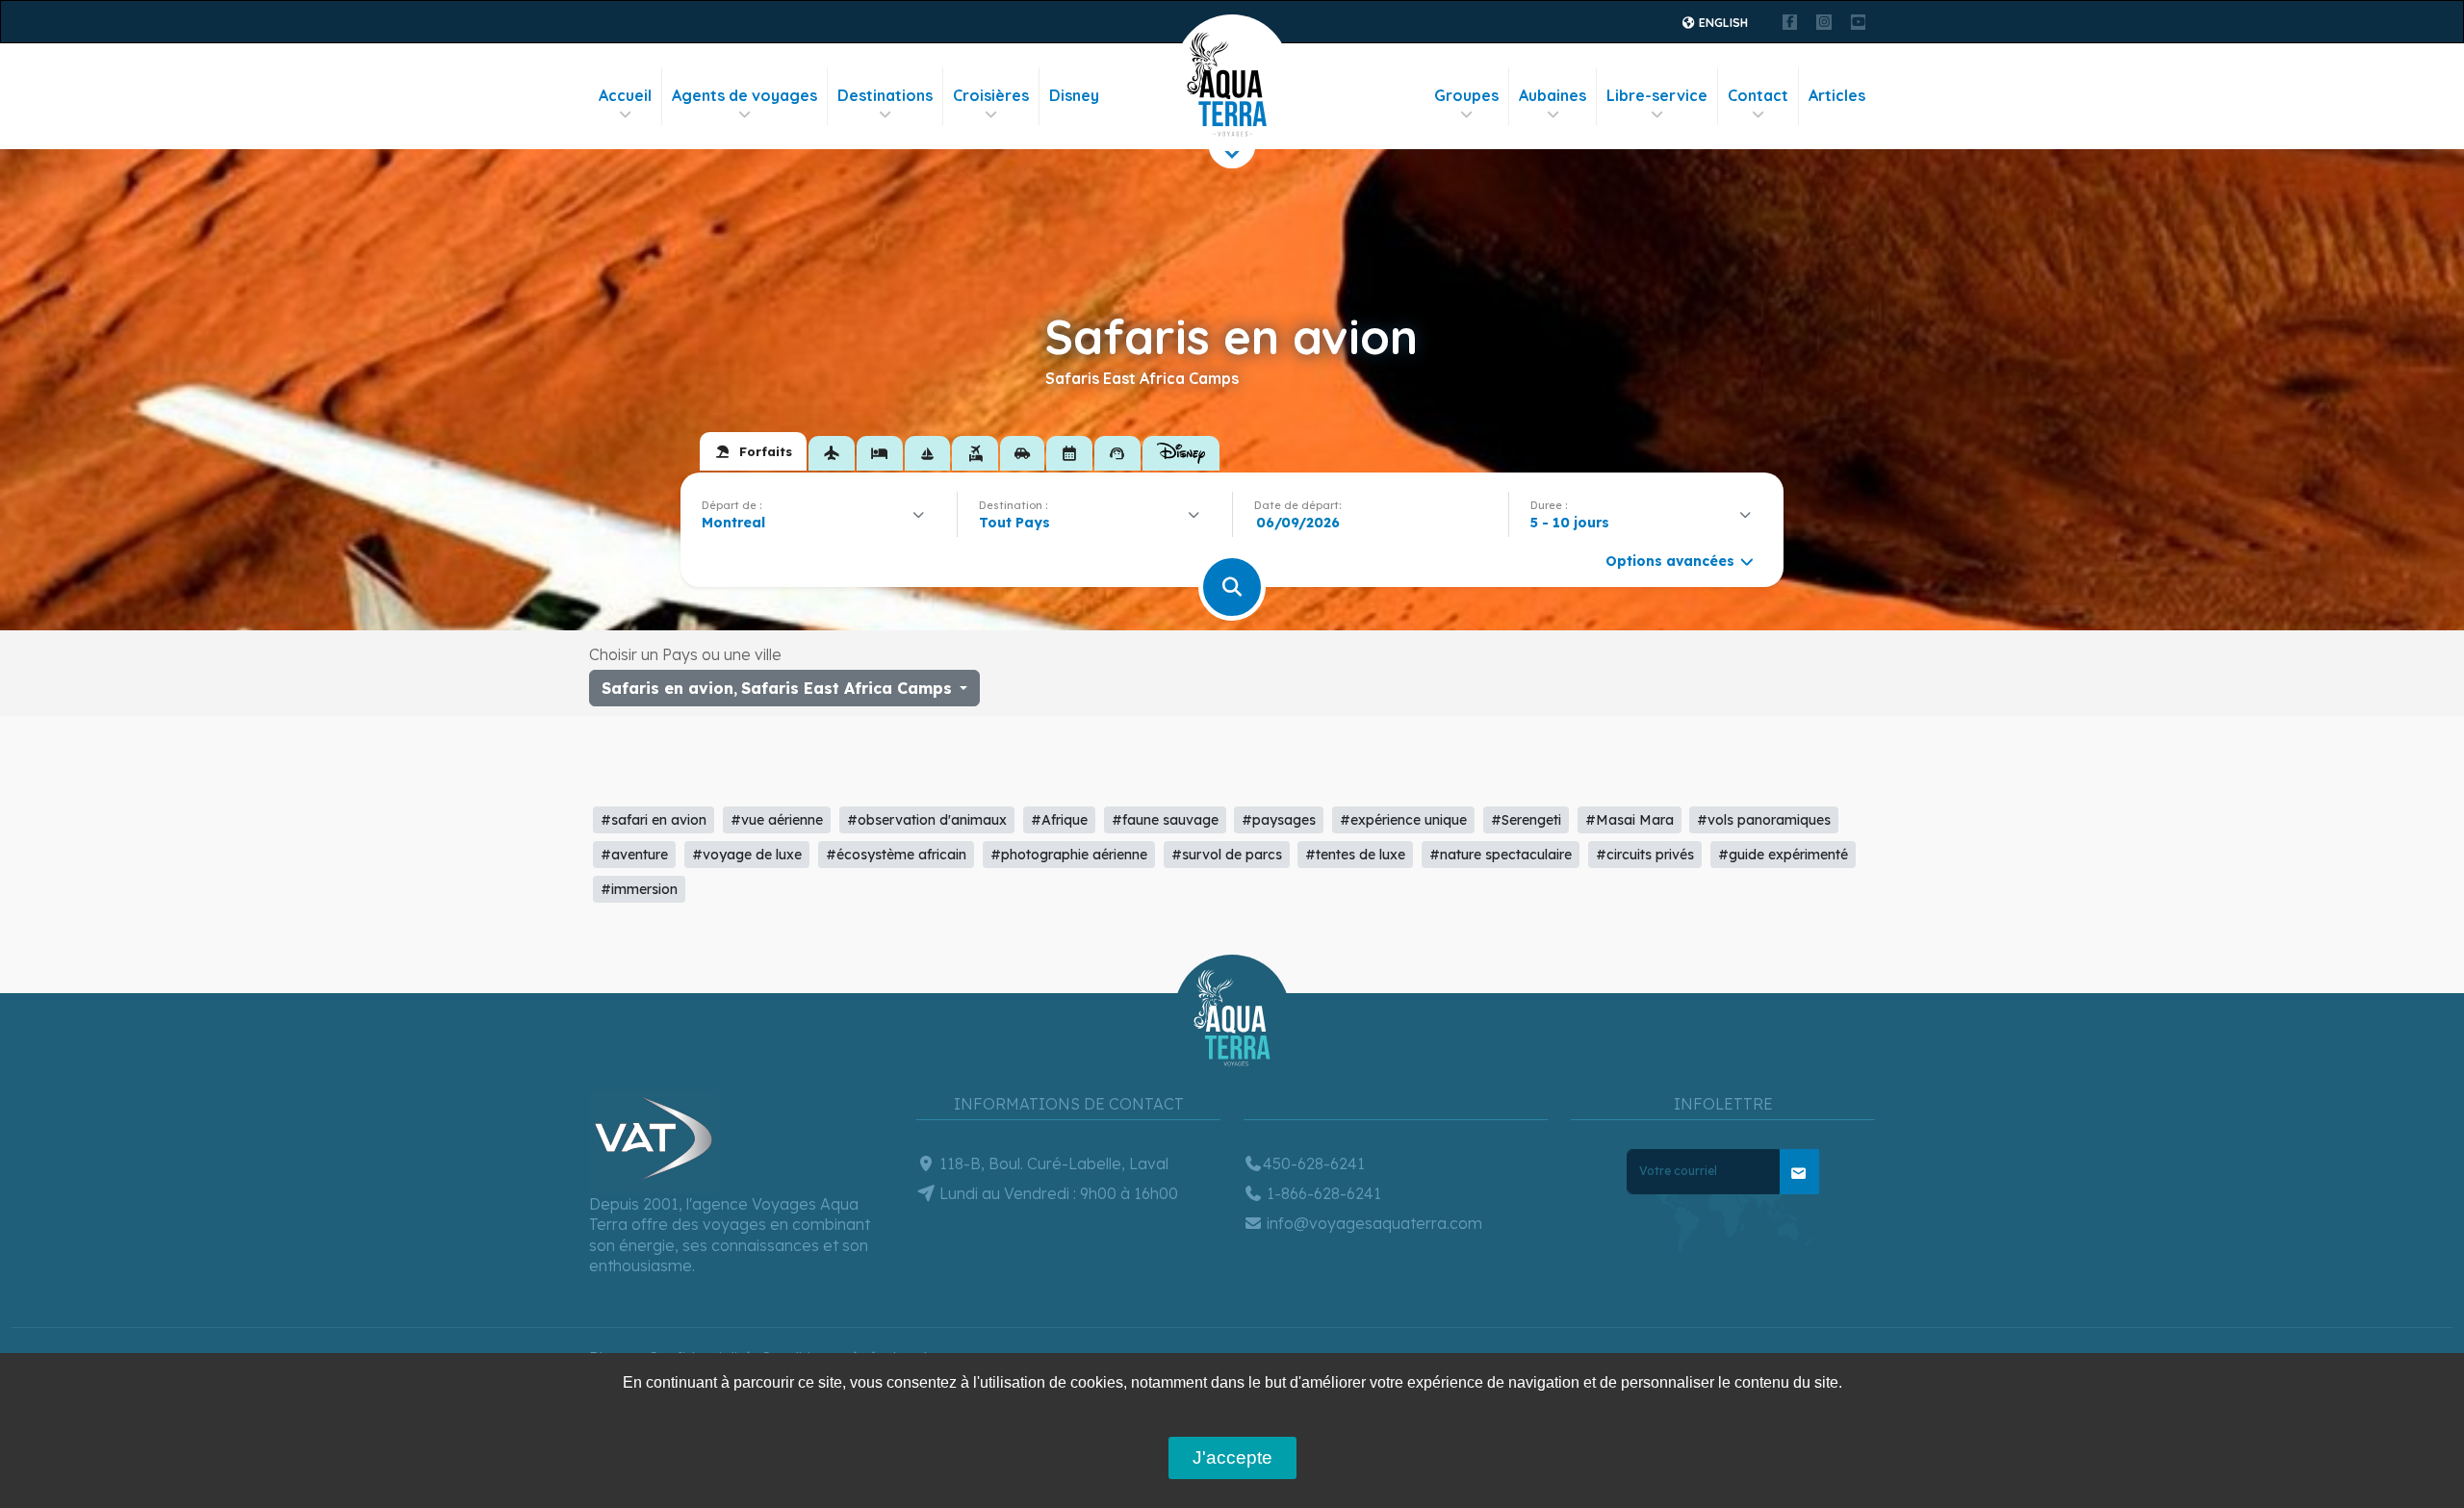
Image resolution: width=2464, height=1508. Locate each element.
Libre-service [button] (1657, 95)
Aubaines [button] (1553, 95)
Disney (1074, 95)
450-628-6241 (1314, 1163)
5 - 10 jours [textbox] (1570, 523)
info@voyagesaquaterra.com (1373, 1223)
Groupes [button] (1466, 95)
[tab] (753, 451)
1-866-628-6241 (1322, 1193)
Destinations (885, 95)
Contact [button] (1758, 95)
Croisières (991, 95)
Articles (1837, 95)
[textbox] (1019, 523)
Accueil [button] (625, 95)
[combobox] (819, 523)
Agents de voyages (744, 95)
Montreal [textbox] (733, 523)
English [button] (1722, 23)
